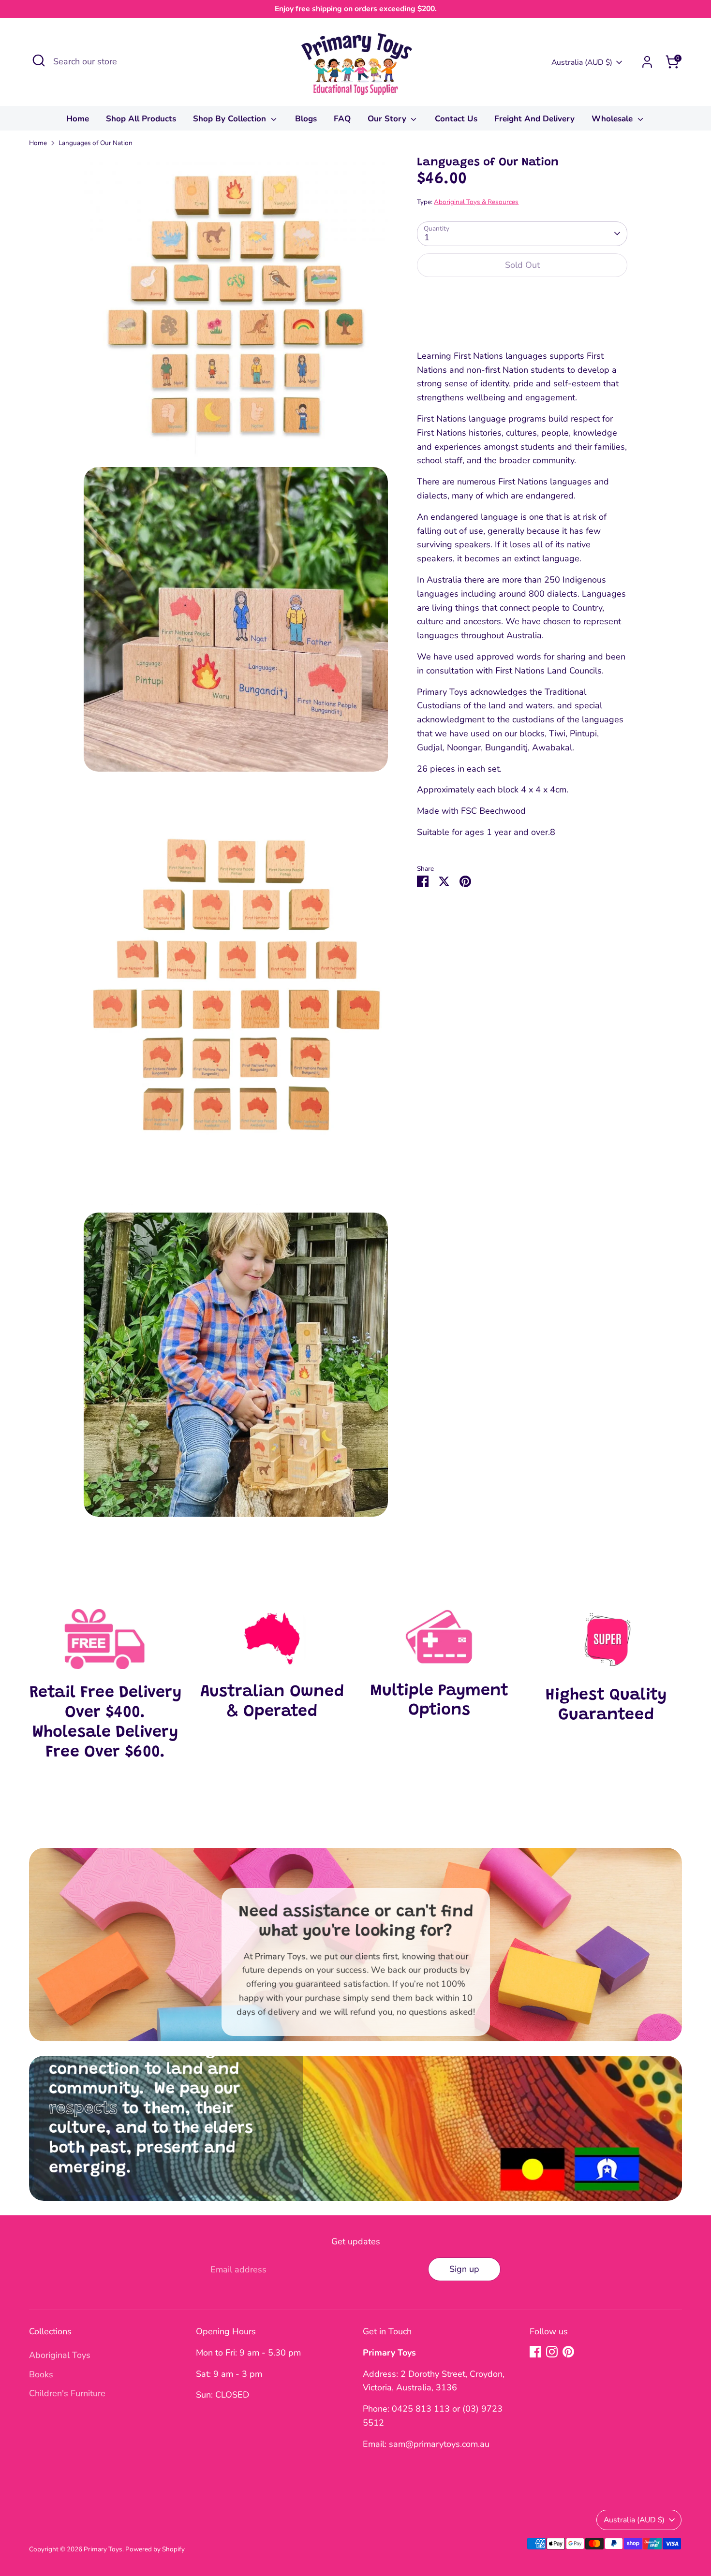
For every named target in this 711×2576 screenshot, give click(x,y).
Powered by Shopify (155, 2549)
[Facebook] (535, 2352)
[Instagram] (552, 2352)
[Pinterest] (568, 2352)
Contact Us (456, 119)
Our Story (388, 119)
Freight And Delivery (534, 119)
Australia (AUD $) (582, 62)
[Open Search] (39, 60)
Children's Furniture (67, 2393)
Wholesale (613, 119)
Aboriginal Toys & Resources (476, 201)
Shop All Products (141, 119)
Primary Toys (103, 2549)
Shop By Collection (231, 119)
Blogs (306, 119)
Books (41, 2374)
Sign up (464, 2269)
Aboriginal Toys (60, 2355)
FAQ (342, 119)
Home (78, 119)
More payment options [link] (522, 320)
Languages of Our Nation (96, 143)
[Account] (647, 62)
